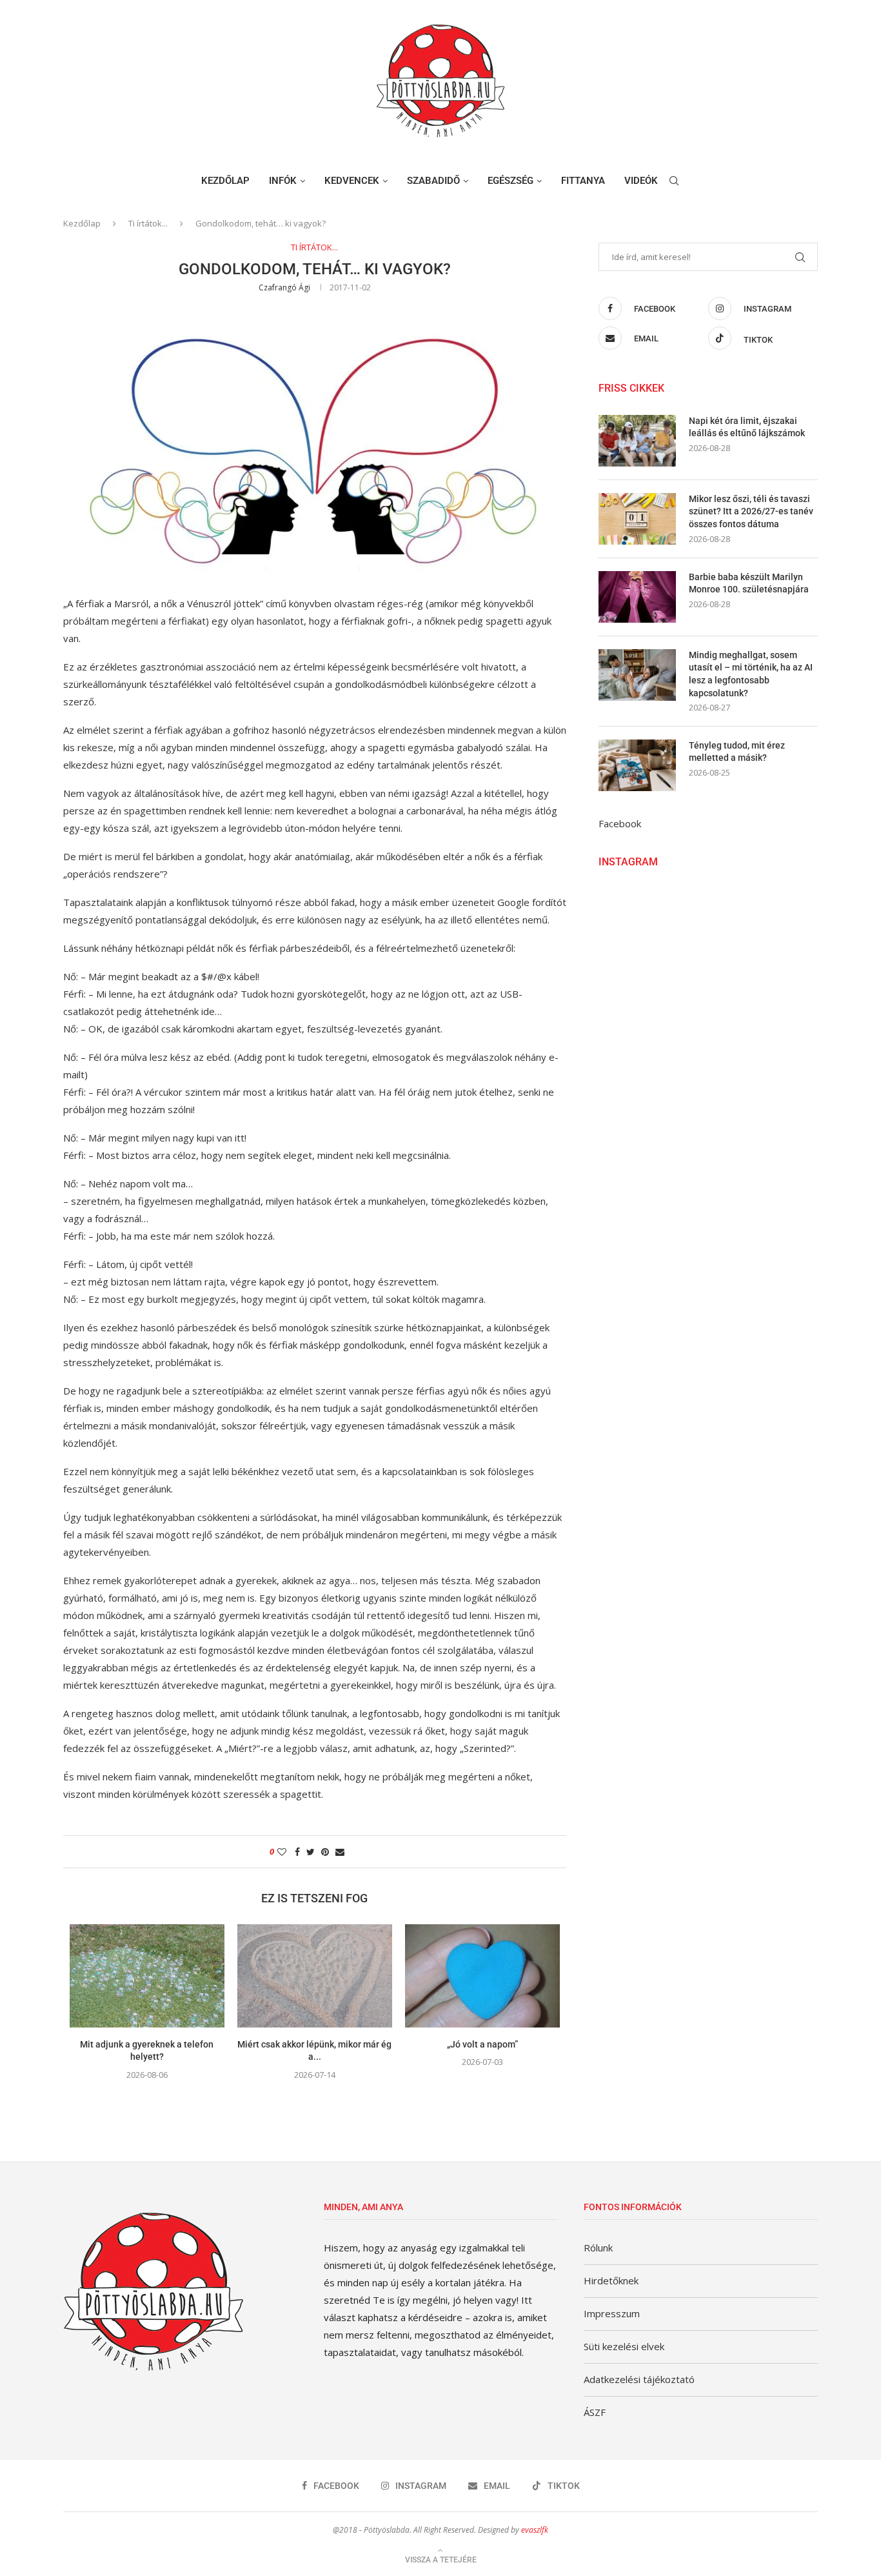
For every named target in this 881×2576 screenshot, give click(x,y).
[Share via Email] (340, 1852)
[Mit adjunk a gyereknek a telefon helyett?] (147, 1976)
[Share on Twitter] (311, 1852)
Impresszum (612, 2313)
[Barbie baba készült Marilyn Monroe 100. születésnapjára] (637, 597)
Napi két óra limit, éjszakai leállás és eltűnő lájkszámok (747, 427)
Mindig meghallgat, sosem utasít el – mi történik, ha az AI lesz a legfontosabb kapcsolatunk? (751, 674)
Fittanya (583, 181)
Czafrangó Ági (284, 287)
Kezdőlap (225, 181)
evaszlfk (535, 2530)
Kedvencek (352, 181)
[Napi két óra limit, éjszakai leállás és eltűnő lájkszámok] (637, 441)
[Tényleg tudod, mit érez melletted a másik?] (637, 765)
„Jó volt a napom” (482, 2044)
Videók (641, 181)
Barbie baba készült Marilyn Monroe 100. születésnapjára (749, 583)
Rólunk (598, 2248)
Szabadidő (433, 181)
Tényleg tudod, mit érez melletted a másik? (737, 752)
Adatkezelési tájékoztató (639, 2379)
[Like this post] (282, 1852)
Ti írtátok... (148, 223)
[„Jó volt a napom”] (482, 1976)
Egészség (510, 181)
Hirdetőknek (611, 2280)
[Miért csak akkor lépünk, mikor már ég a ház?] (315, 1976)
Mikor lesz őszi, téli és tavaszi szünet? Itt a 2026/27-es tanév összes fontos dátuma (751, 511)
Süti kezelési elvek (624, 2346)
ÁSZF (595, 2412)
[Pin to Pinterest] (325, 1852)
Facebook (620, 823)
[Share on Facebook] (297, 1852)
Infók (283, 181)
